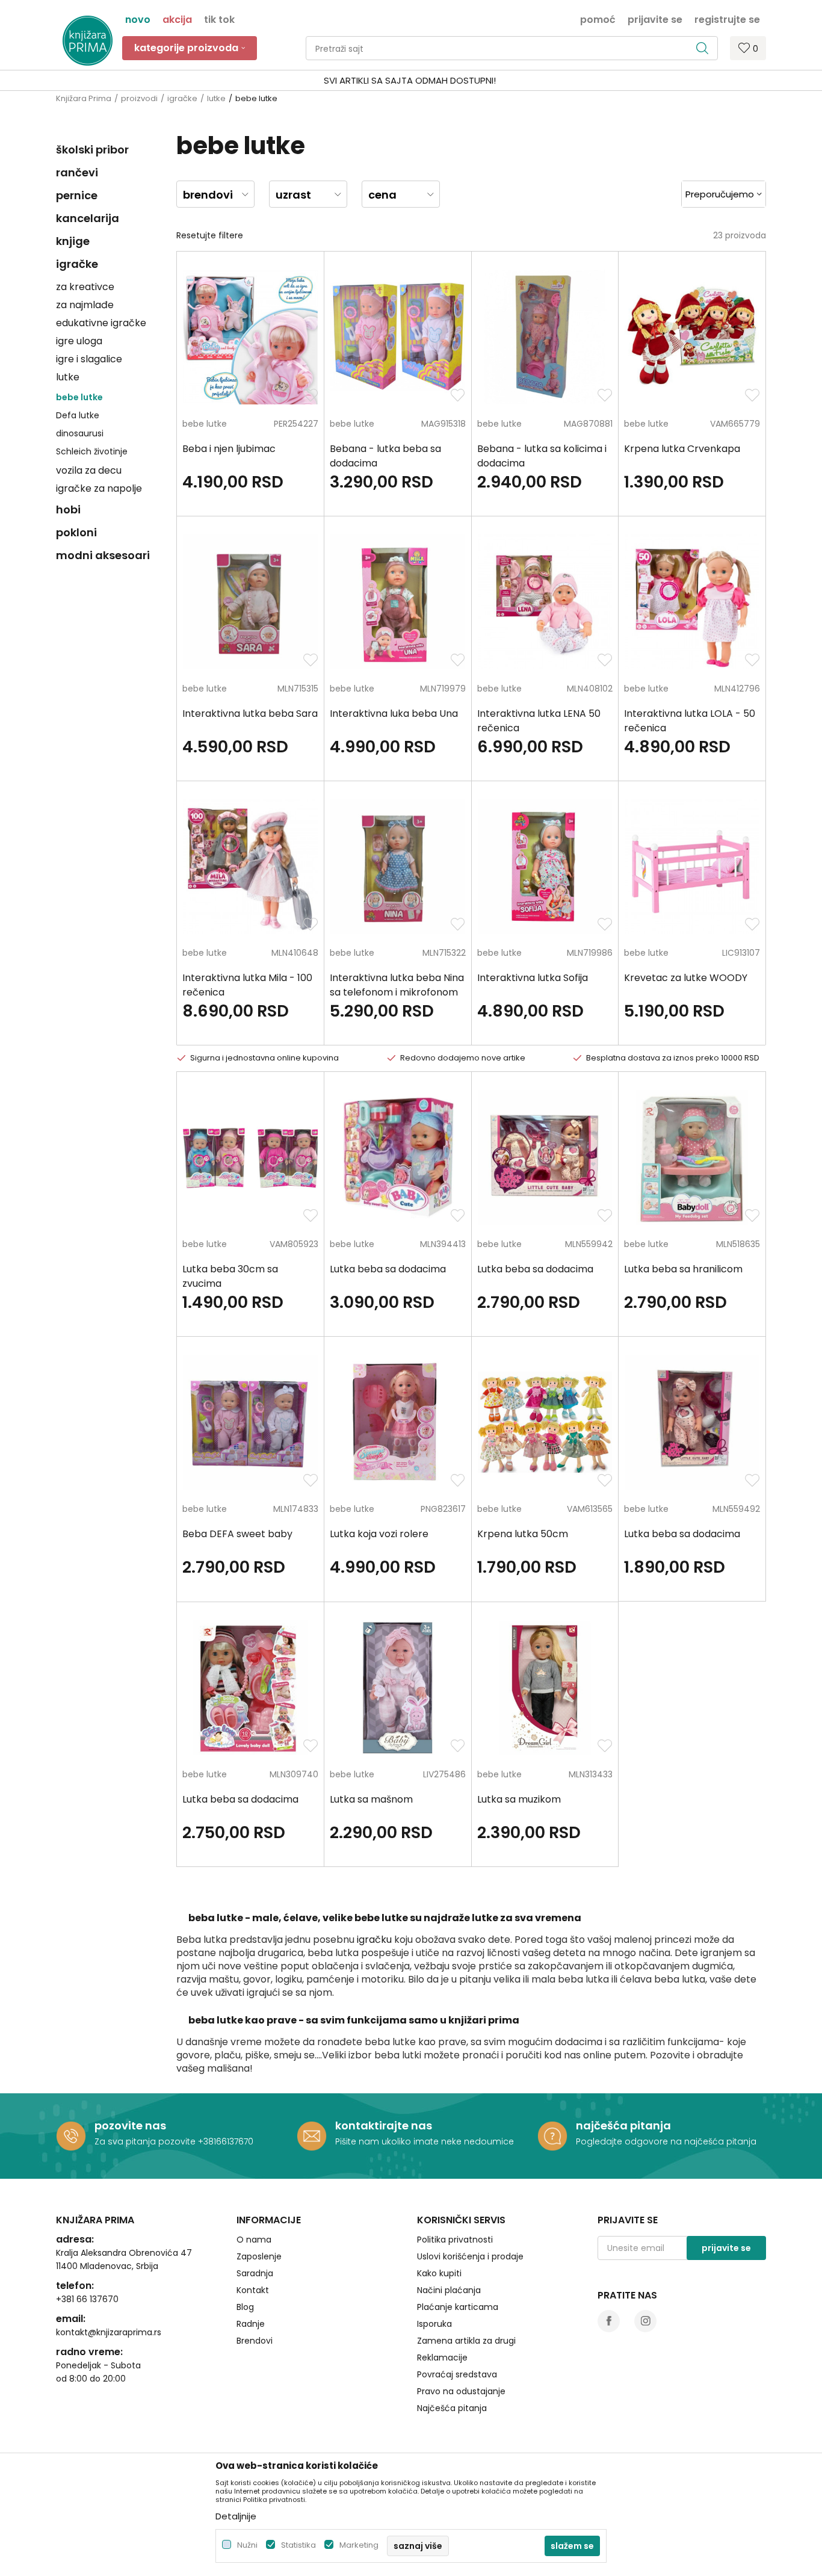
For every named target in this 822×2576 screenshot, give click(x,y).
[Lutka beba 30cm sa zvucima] (250, 1157)
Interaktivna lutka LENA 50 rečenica (539, 721)
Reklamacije (442, 2358)
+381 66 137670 (87, 2299)
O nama (254, 2240)
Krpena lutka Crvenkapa (682, 449)
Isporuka (434, 2324)
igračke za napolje (99, 488)
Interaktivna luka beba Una (394, 714)
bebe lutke (79, 397)
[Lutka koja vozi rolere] (398, 1422)
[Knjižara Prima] (88, 41)
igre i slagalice (89, 359)
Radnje (251, 2324)
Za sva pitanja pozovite (146, 2141)
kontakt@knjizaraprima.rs (109, 2332)
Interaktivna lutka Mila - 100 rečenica (247, 985)
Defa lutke (78, 415)
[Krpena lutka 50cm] (545, 1422)
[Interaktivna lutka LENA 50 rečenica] (545, 602)
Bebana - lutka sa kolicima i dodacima (542, 456)
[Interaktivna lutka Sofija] (545, 867)
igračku (374, 1940)
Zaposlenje (259, 2256)
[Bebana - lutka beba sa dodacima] (398, 337)
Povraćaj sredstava (457, 2374)
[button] (512, 48)
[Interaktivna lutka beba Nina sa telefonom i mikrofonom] (398, 867)
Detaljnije (236, 2516)
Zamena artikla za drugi (466, 2341)
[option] (411, 81)
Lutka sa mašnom (371, 1799)
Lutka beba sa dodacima (388, 1269)
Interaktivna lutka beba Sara (250, 714)
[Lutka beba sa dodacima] (398, 1157)
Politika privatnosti (455, 2240)
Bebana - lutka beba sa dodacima (385, 456)
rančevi (77, 172)
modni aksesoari (103, 555)
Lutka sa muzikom (519, 1799)
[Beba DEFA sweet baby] (250, 1422)
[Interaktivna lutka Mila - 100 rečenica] (250, 867)
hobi (68, 509)
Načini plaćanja (449, 2290)
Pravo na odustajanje (461, 2391)
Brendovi (255, 2341)
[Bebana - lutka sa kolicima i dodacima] (545, 337)
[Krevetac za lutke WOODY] (692, 867)
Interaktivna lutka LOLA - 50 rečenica (690, 721)
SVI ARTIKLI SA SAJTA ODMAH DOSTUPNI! (410, 80)
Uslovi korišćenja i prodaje (470, 2256)
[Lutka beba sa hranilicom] (692, 1157)
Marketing (359, 2545)
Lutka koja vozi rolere (379, 1534)
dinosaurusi (80, 433)
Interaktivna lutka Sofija (533, 978)
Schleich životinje (92, 451)
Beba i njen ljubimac (229, 449)
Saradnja (255, 2273)
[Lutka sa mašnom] (398, 1688)
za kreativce (85, 287)
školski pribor (92, 150)
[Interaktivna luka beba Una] (398, 602)
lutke (216, 98)
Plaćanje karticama (458, 2307)
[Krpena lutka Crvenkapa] (692, 337)
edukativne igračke (101, 323)
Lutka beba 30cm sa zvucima (230, 1276)
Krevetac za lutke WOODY (686, 978)
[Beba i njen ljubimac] (250, 337)
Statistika (298, 2545)
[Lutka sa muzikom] (545, 1688)
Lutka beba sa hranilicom (683, 1269)
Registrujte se (727, 19)
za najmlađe (85, 305)
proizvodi (139, 98)
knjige (73, 241)
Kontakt (253, 2290)
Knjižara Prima (84, 98)
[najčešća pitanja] (552, 2136)
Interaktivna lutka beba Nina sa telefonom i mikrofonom (397, 985)
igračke (182, 98)
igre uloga (79, 341)
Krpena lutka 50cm (523, 1534)
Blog (245, 2307)
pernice (77, 195)
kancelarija (88, 218)
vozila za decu (89, 470)
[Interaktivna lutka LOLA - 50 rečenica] (692, 602)
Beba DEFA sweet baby (237, 1534)
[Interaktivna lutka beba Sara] (250, 602)
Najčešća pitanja (452, 2408)
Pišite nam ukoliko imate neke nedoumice (425, 2141)
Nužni (247, 2545)
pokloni (76, 532)
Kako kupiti (439, 2273)
